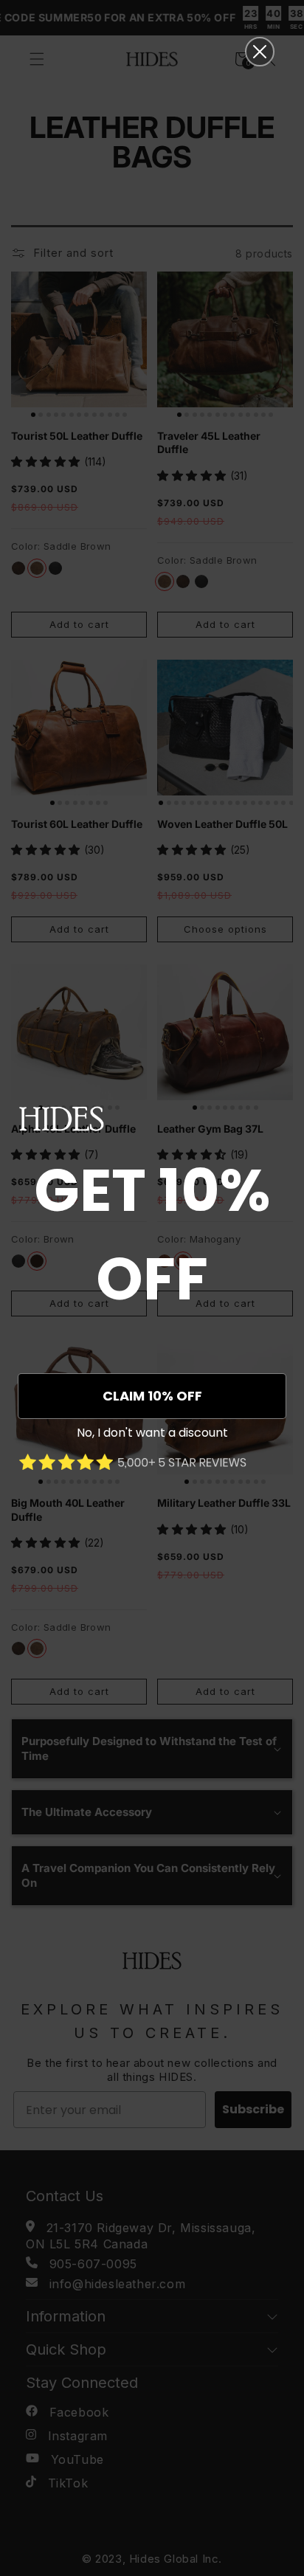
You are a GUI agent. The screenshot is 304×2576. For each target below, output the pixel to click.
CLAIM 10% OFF (152, 1396)
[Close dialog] (260, 52)
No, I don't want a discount (152, 1433)
